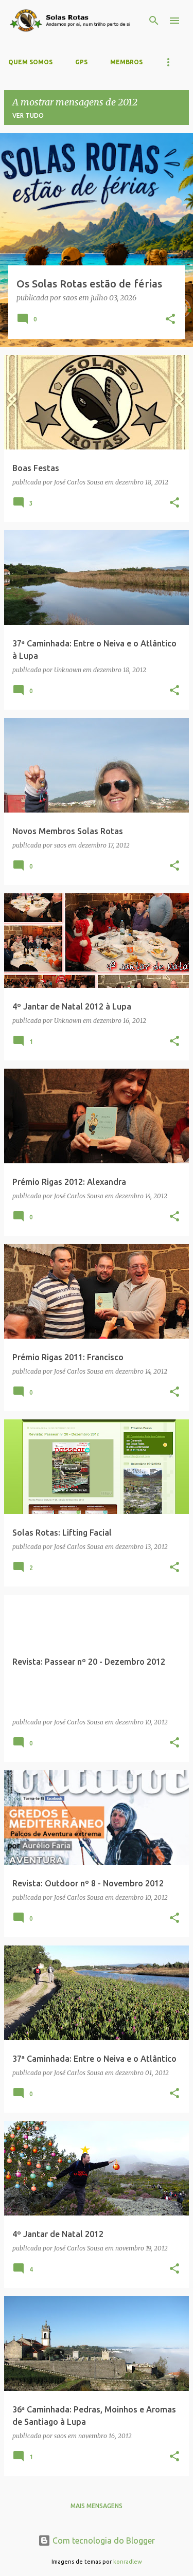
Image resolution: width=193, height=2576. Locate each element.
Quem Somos (30, 62)
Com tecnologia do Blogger (103, 2541)
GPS (81, 62)
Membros (126, 62)
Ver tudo (28, 115)
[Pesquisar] (154, 21)
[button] (170, 320)
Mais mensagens (97, 2506)
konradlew (128, 2562)
